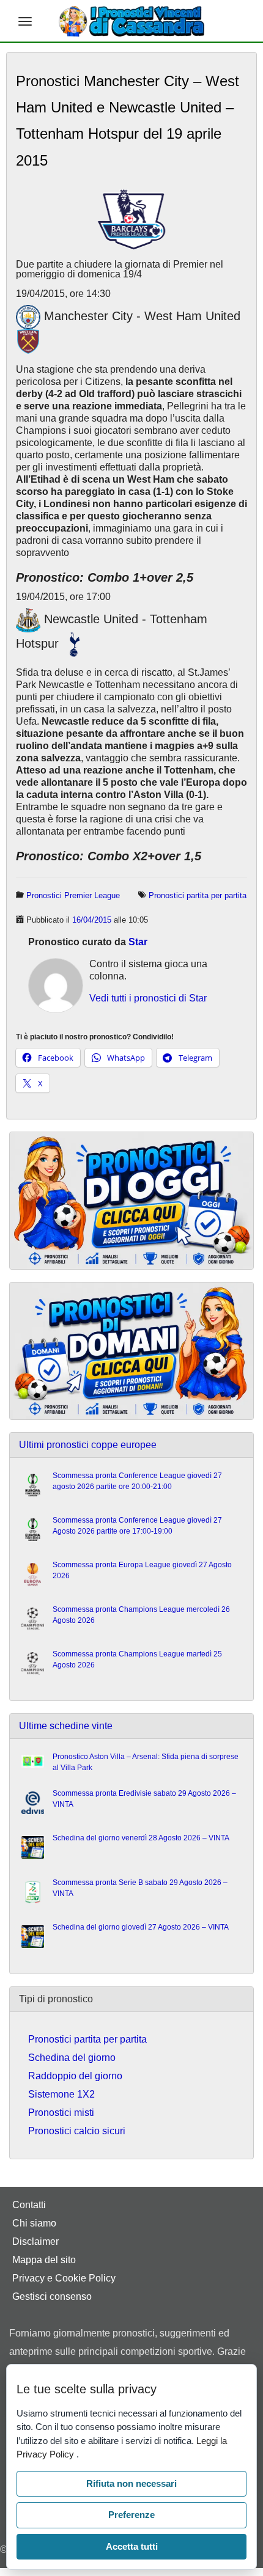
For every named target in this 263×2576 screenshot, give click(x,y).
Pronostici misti (61, 2113)
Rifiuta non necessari (131, 2483)
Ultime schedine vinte (66, 1726)
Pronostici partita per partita (198, 895)
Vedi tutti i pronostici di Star (148, 998)
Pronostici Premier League (73, 895)
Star (138, 942)
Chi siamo (34, 2223)
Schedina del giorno (72, 2058)
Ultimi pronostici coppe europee (88, 1445)
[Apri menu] (25, 21)
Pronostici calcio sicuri (77, 2131)
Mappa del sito (44, 2260)
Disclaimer (35, 2241)
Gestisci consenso (52, 2296)
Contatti (29, 2205)
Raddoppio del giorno (75, 2076)
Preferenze (131, 2515)
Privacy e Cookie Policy (64, 2278)
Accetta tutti (132, 2546)
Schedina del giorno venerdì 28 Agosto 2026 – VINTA (141, 1838)
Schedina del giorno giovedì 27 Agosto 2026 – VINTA (141, 1927)
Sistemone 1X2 (61, 2094)
